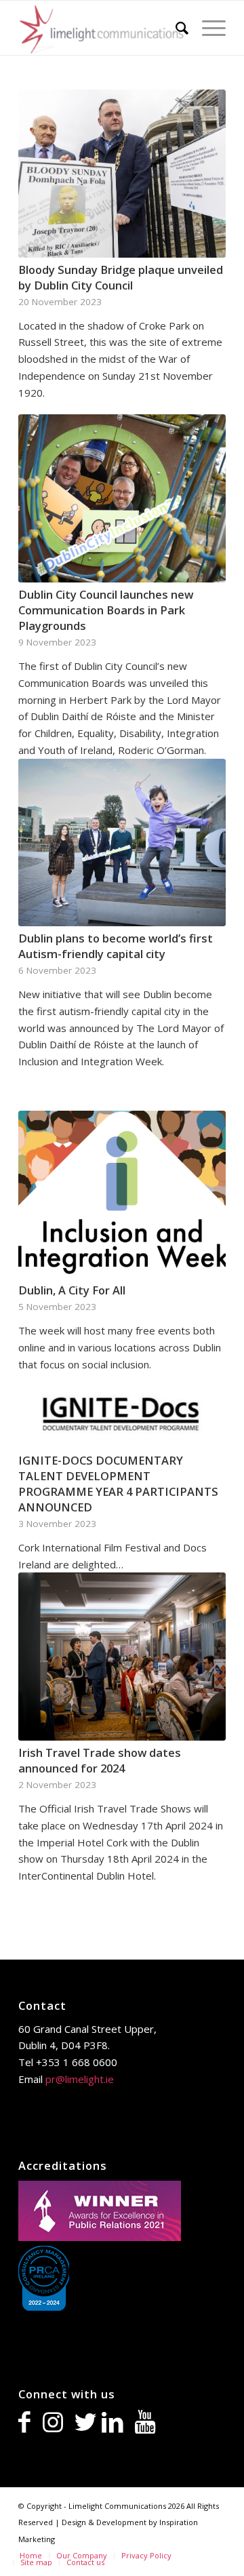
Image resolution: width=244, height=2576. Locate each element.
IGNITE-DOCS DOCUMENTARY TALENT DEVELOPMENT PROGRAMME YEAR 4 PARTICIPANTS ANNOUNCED (118, 1484)
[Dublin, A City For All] (122, 1194)
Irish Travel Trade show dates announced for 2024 (100, 1760)
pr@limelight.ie (80, 2079)
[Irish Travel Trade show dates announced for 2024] (122, 1657)
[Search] (175, 28)
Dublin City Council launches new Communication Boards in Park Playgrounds (106, 610)
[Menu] (207, 28)
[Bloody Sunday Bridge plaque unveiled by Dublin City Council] (122, 174)
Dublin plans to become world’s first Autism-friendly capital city (116, 946)
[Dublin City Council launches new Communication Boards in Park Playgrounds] (122, 498)
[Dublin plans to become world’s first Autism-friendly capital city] (122, 843)
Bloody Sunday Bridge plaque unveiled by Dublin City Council (121, 277)
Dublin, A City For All (72, 1290)
